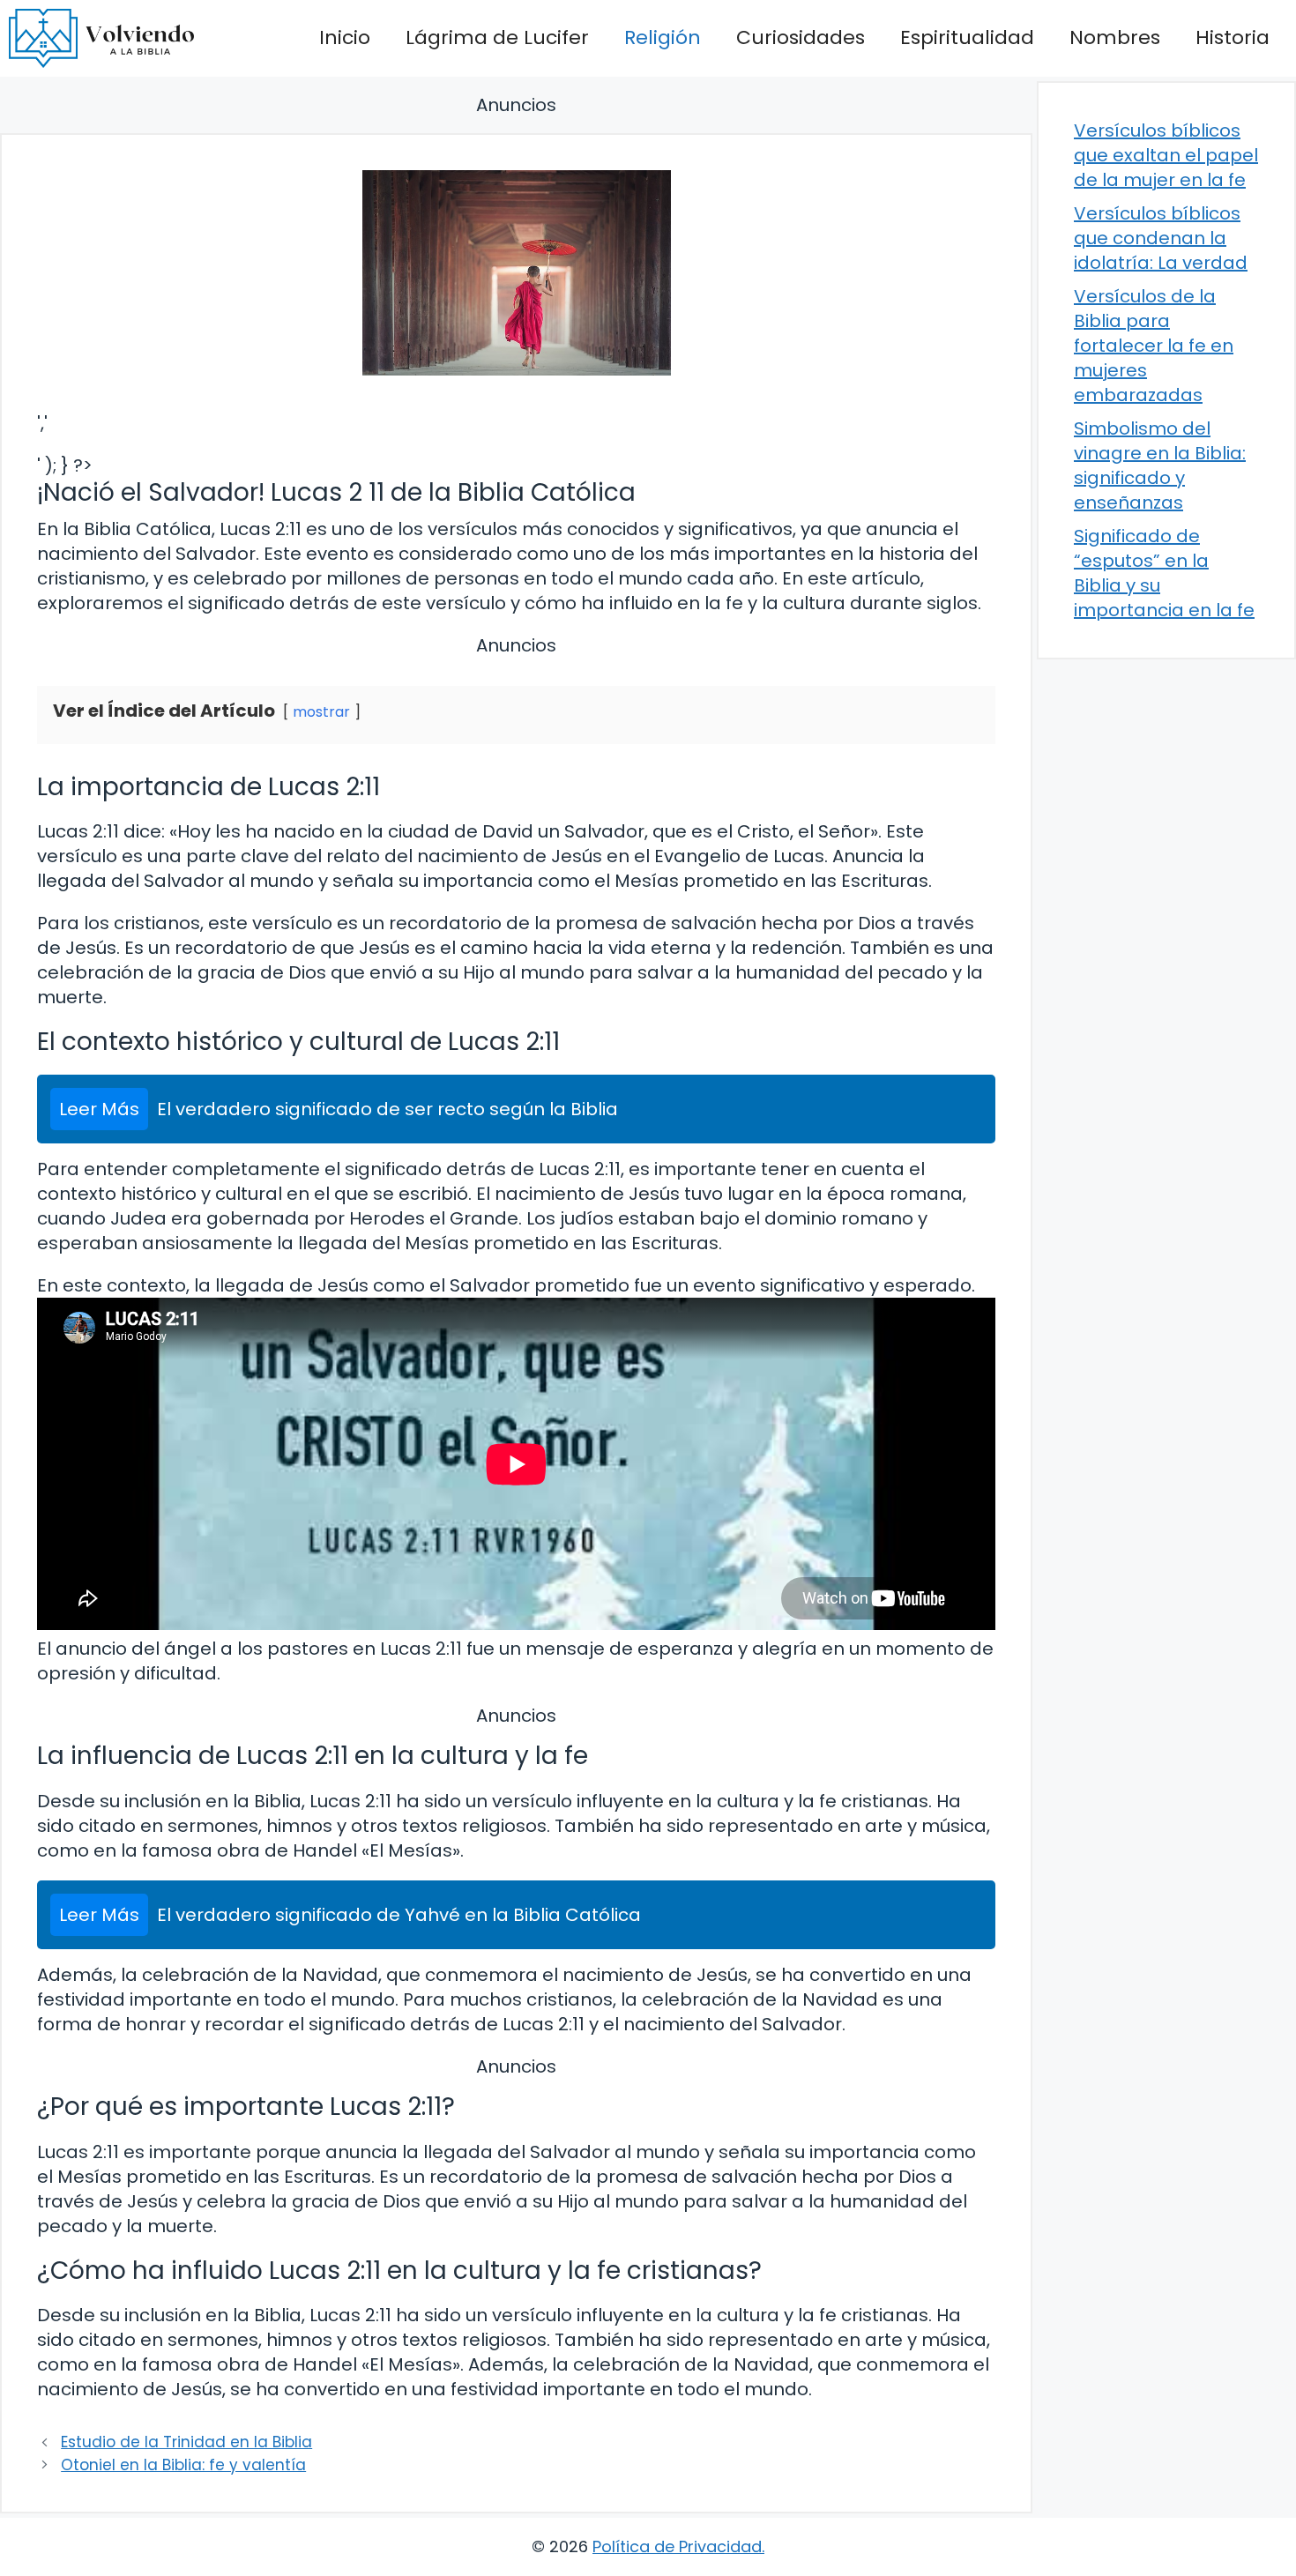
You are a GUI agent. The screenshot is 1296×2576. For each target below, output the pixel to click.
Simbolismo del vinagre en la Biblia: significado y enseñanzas (1160, 465)
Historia (1233, 37)
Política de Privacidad (677, 2546)
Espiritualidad (967, 37)
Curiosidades (801, 37)
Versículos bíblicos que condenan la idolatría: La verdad (1161, 238)
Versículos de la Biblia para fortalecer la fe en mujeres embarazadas (1154, 346)
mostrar (321, 712)
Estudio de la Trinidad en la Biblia (186, 2442)
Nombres (1115, 37)
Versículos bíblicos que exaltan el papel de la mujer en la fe (1166, 155)
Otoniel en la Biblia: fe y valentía (183, 2465)
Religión (663, 37)
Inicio (345, 37)
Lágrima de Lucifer (497, 37)
